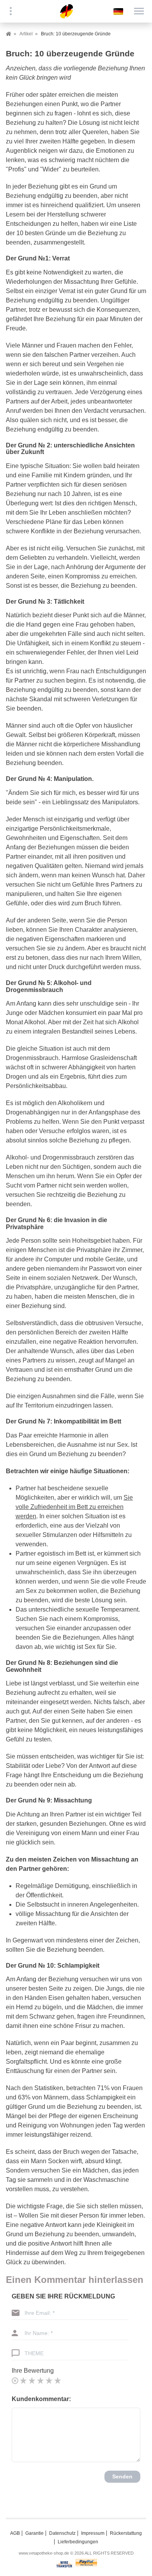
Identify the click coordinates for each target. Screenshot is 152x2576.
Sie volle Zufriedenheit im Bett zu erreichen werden (74, 1507)
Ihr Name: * (39, 2333)
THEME (34, 2353)
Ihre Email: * (40, 2313)
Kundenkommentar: (41, 2399)
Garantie (34, 2533)
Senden (122, 2476)
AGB (15, 2533)
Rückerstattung (126, 2533)
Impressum (93, 2533)
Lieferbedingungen (78, 2542)
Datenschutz (62, 2533)
